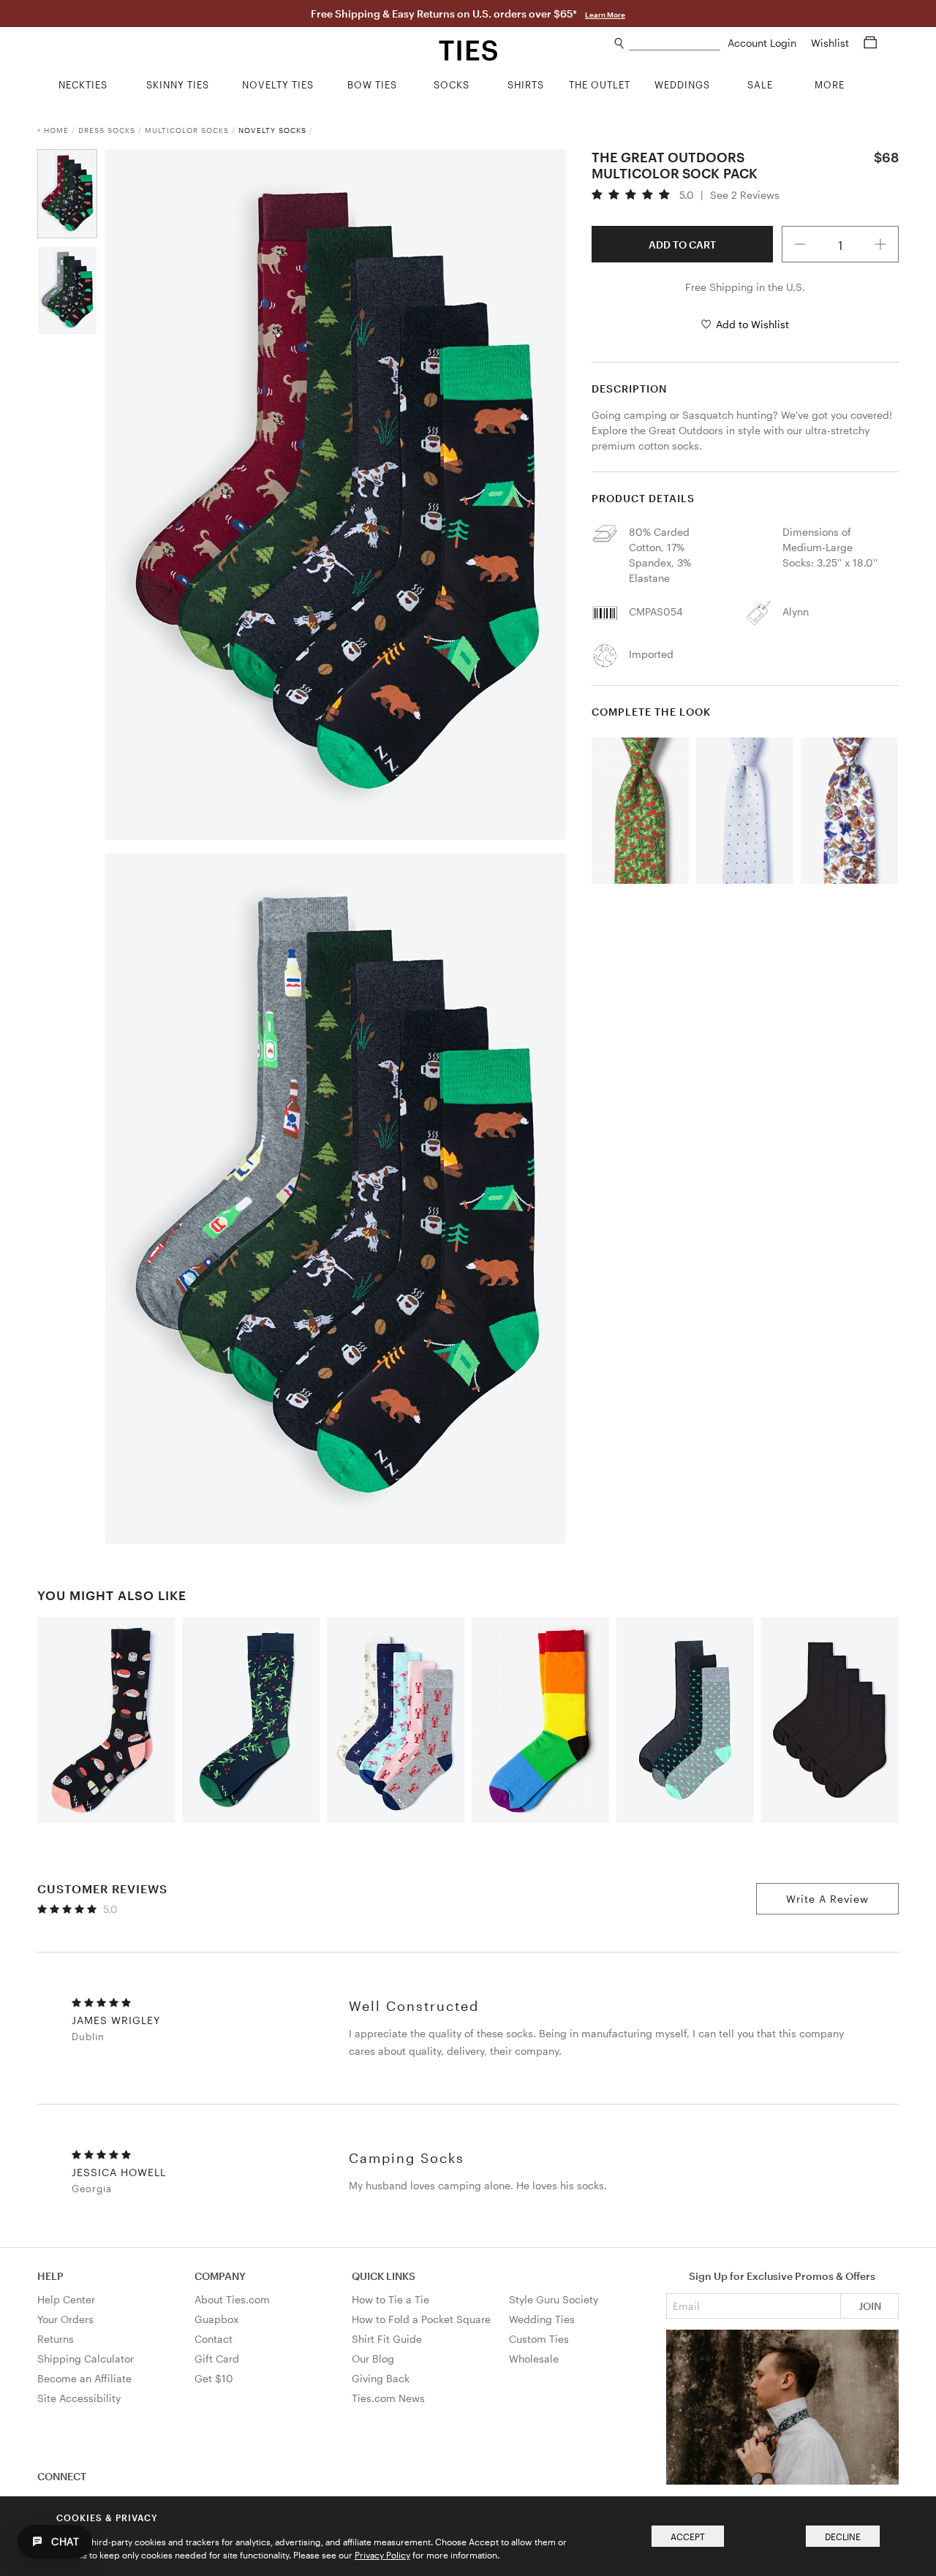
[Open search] (620, 43)
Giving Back (381, 2378)
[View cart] (870, 43)
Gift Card (217, 2359)
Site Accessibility (79, 2398)
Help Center (66, 2299)
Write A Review (827, 1899)
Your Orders (65, 2319)
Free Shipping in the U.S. (745, 287)
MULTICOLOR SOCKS (187, 130)
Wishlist (831, 43)
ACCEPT (688, 2537)
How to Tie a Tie (390, 2299)
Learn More (605, 15)
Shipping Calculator (86, 2359)
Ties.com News (388, 2398)
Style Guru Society (554, 2299)
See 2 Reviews (745, 195)
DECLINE (843, 2537)
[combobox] (675, 43)
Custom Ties (539, 2339)
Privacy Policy (382, 2555)
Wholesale (534, 2359)
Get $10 (214, 2378)
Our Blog (373, 2359)
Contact (214, 2339)
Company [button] (220, 2276)
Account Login (763, 43)
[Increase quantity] (880, 244)
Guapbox (216, 2319)
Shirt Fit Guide (387, 2339)
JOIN (870, 2306)
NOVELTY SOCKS (272, 130)
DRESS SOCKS (107, 130)
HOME (56, 130)
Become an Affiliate (84, 2378)
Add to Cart (682, 245)
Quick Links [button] (384, 2276)
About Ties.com (232, 2299)
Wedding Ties (542, 2319)
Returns (56, 2339)
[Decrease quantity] (800, 244)
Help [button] (50, 2276)
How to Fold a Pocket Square (421, 2319)
